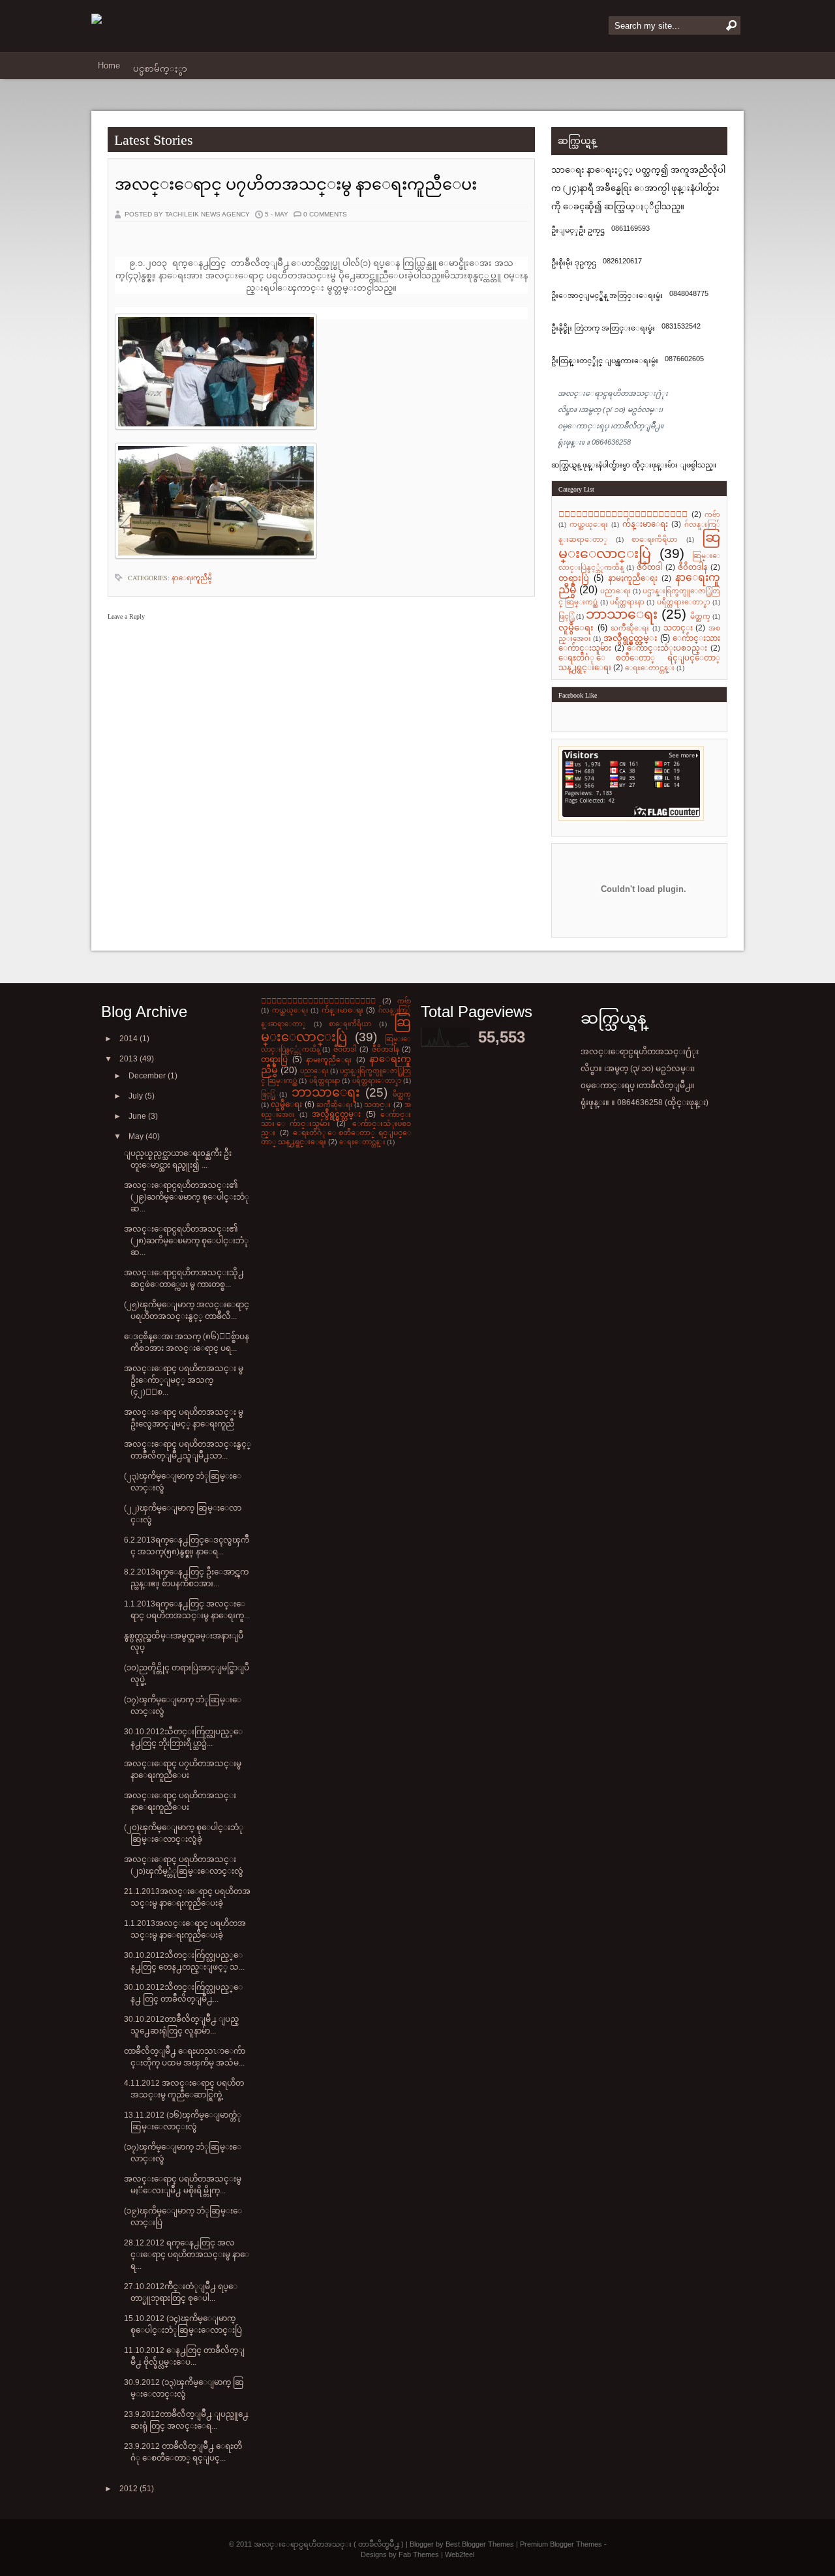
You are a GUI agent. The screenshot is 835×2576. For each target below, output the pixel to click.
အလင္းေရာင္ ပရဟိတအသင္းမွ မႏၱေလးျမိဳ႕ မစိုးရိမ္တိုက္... (183, 2185)
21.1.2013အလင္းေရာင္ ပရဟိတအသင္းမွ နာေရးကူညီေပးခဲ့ (187, 1897)
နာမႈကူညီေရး (633, 578)
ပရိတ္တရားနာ (627, 602)
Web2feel (460, 2554)
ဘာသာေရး (622, 614)
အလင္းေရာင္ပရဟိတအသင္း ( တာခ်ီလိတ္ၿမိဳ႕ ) (329, 2544)
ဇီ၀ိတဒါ (649, 567)
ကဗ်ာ (712, 515)
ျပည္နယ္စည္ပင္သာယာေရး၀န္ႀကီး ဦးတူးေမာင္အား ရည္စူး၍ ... (178, 1159)
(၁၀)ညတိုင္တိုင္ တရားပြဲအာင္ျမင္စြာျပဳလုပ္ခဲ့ (187, 1674)
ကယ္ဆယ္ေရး (589, 525)
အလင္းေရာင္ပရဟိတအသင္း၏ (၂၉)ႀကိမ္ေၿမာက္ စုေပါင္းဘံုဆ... (187, 1197)
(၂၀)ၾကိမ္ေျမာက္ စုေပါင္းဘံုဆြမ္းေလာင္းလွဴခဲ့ (184, 1833)
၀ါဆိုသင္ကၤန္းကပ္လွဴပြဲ (623, 514)
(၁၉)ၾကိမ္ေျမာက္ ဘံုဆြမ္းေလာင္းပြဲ (183, 2217)
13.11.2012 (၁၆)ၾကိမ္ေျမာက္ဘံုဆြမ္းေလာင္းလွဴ (183, 2121)
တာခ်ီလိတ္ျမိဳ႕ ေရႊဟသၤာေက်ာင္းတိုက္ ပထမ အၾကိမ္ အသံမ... (185, 2057)
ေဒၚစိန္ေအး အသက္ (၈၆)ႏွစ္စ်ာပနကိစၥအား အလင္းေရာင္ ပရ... (187, 1342)
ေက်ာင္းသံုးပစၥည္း (667, 648)
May (137, 1136)
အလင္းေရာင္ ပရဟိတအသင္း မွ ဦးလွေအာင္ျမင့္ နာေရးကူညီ (184, 1418)
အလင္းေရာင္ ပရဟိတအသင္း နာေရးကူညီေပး (180, 1801)
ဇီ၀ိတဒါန (693, 567)
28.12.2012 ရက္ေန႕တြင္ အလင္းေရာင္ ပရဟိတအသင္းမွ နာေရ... (187, 2255)
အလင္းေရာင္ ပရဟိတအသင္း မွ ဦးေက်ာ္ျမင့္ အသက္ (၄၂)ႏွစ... (184, 1380)
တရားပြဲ (574, 578)
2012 (129, 2489)
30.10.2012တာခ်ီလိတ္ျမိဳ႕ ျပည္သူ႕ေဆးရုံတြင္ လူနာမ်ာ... (181, 2025)
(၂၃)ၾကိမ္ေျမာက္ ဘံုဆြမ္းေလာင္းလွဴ (183, 1482)
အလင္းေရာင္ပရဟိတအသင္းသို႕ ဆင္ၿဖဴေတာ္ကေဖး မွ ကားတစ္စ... (184, 1279)
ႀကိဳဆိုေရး (630, 628)
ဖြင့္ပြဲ (566, 616)
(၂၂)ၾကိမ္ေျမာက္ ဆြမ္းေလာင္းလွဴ (183, 1514)
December (148, 1076)
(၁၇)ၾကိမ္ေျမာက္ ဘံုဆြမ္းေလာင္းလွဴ (183, 1706)
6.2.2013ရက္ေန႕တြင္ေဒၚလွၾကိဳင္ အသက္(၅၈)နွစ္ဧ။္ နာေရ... (187, 1546)
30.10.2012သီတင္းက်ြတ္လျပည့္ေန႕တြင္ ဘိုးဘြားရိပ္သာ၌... (183, 1738)
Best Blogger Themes (480, 2544)
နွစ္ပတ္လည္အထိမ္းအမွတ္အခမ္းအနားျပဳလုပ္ (184, 1642)
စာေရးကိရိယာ (655, 540)
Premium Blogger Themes (561, 2544)
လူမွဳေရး (576, 628)
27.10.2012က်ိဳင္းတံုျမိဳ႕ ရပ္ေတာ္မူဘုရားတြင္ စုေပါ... (181, 2292)
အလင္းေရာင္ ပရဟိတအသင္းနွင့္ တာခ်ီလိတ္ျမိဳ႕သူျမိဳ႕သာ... (188, 1450)
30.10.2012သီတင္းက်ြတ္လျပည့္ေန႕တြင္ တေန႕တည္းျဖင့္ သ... (184, 1961)
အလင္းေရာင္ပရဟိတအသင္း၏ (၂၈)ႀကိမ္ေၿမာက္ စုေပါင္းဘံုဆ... (186, 1241)
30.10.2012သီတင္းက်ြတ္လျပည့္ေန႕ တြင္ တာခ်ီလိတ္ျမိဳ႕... (183, 1993)
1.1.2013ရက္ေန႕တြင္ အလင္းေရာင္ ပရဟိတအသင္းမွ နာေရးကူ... (187, 1610)
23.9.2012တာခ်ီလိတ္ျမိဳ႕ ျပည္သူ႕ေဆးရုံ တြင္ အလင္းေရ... (186, 2420)
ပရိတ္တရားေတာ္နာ (684, 602)
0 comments (325, 214)
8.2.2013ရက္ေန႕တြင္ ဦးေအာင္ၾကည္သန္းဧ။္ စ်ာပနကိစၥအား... (186, 1578)
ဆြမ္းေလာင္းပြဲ (639, 545)
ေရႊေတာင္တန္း (650, 668)
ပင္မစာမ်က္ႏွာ (160, 69)
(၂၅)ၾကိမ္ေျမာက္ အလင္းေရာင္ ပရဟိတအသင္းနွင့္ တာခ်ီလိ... (187, 1310)
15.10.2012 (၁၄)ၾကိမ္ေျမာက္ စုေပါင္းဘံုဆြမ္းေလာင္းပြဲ (183, 2324)
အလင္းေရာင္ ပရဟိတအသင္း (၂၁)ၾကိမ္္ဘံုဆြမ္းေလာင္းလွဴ (184, 1865)
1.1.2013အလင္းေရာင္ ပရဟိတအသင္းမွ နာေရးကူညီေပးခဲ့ (185, 1929)
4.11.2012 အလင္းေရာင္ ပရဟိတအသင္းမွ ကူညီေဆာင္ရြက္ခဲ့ (184, 2089)
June (138, 1116)
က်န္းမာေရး (645, 524)
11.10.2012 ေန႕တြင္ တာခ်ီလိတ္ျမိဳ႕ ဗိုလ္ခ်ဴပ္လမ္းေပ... (184, 2356)
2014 (129, 1039)
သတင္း (678, 628)
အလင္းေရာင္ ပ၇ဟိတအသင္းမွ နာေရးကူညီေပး (296, 185)
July (137, 1096)
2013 (129, 1059)
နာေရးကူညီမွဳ (192, 578)
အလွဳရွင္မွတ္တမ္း (630, 638)
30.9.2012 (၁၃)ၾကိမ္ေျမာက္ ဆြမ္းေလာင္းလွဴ (184, 2388)
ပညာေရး (615, 591)
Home (109, 66)
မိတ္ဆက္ (700, 616)
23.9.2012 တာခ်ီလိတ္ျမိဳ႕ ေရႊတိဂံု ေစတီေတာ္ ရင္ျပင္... (183, 2452)
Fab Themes (419, 2554)
